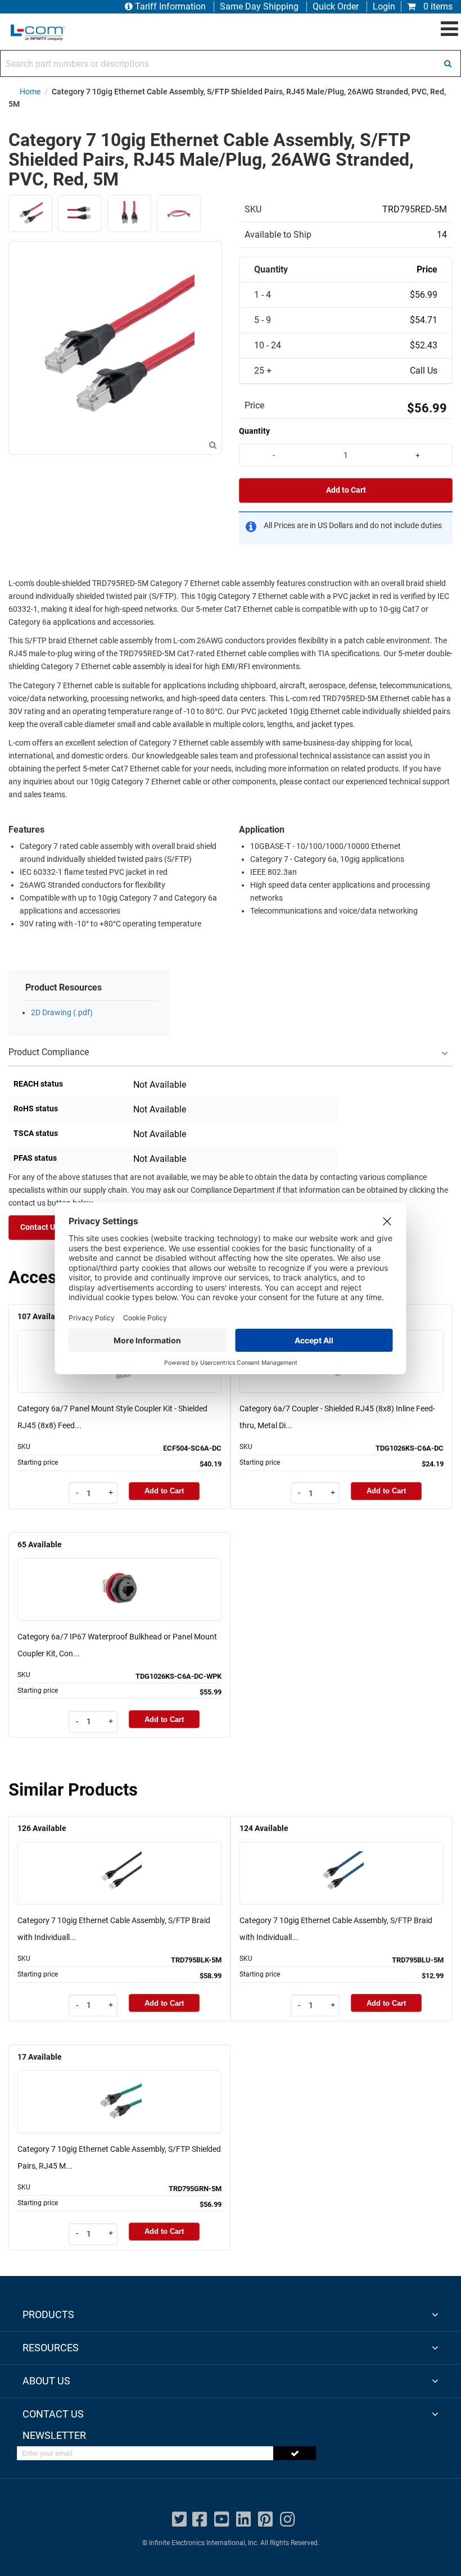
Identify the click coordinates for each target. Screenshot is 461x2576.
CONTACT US (53, 2414)
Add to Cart (346, 490)
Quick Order (336, 6)
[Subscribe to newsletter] (295, 2453)
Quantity (254, 431)
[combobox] (231, 63)
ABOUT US (46, 2381)
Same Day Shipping (259, 6)
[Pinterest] (265, 2520)
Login (384, 6)
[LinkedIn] (243, 2520)
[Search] (448, 63)
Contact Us (40, 1227)
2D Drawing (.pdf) (62, 1013)
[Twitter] (179, 2520)
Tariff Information (170, 6)
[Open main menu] (449, 29)
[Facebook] (200, 2520)
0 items (437, 6)
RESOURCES (51, 2348)
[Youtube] (222, 2520)
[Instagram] (287, 2520)
